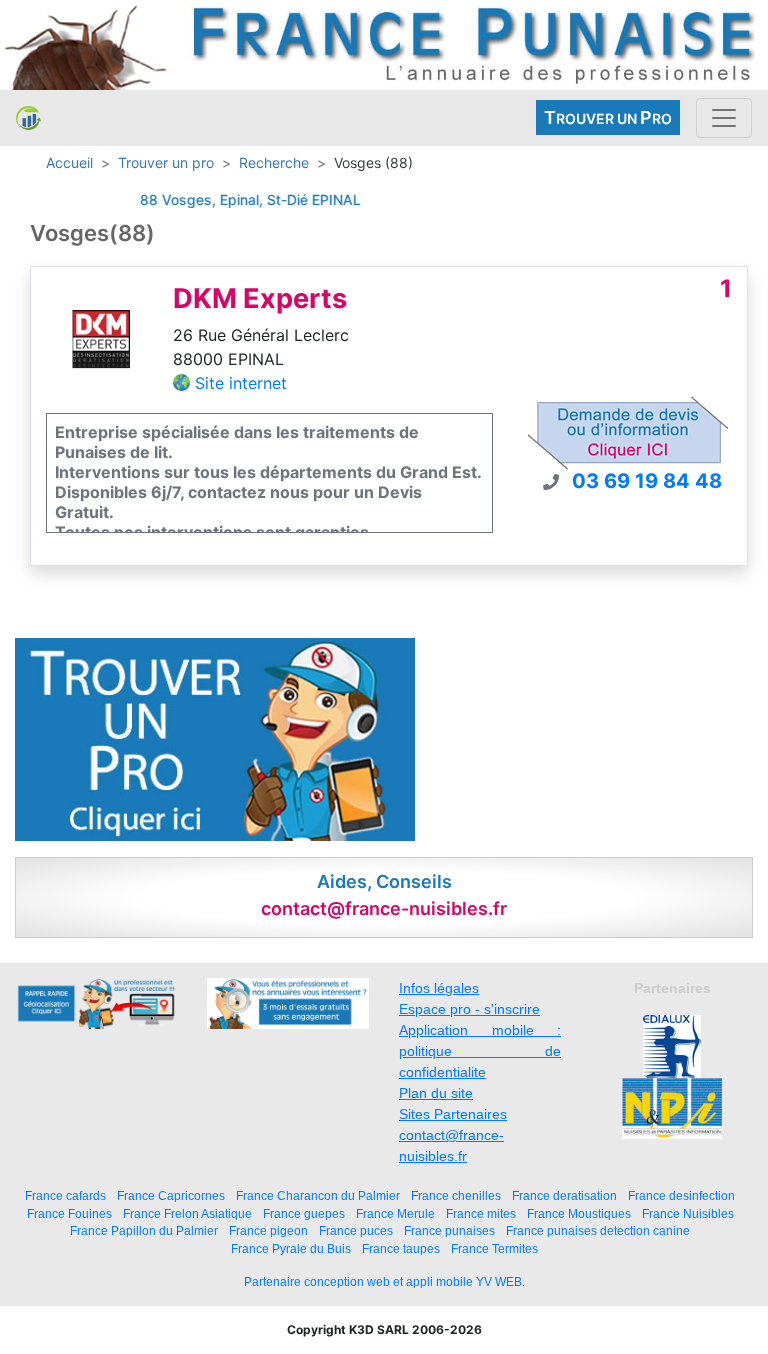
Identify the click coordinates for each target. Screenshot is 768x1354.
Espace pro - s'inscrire (469, 1009)
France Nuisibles (688, 1213)
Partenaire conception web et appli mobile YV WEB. (384, 1282)
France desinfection (681, 1195)
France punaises (449, 1230)
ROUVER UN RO (608, 117)
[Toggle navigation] (724, 118)
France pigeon (268, 1230)
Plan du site (436, 1093)
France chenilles (456, 1195)
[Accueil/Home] (28, 118)
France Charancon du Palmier (318, 1195)
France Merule (395, 1213)
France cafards (65, 1195)
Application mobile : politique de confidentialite (480, 1051)
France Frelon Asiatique (187, 1213)
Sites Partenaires (453, 1114)
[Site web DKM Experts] (102, 338)
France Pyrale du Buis (291, 1248)
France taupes (401, 1248)
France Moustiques (579, 1213)
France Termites (494, 1248)
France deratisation (564, 1195)
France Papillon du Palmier (144, 1230)
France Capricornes (171, 1195)
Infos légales (439, 988)
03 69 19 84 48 (647, 481)
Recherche (274, 162)
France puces (356, 1230)
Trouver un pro (166, 162)
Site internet (241, 383)
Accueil (69, 162)
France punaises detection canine (598, 1230)
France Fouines (69, 1213)
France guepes (304, 1213)
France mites (481, 1213)
